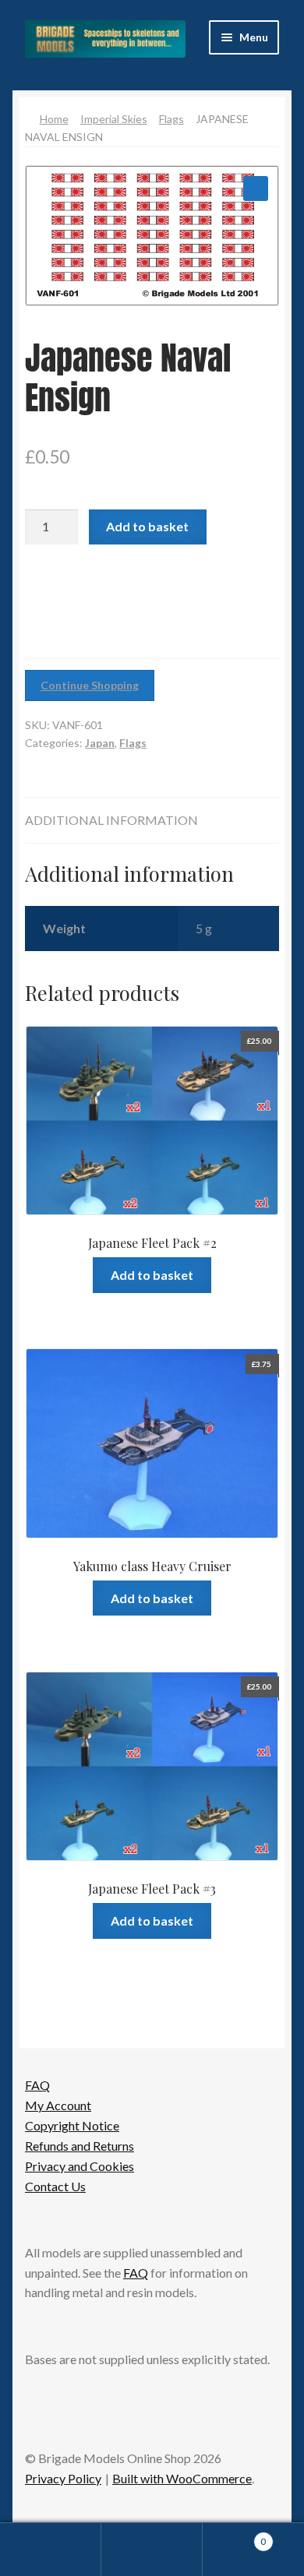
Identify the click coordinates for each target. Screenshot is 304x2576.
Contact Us (55, 2186)
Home (54, 119)
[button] (256, 189)
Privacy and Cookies (80, 2166)
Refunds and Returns (80, 2146)
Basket (234, 2536)
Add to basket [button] (152, 1275)
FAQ (37, 2085)
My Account (58, 2105)
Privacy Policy (63, 2478)
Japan (100, 743)
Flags (171, 119)
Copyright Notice (72, 2125)
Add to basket (147, 526)
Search (152, 2550)
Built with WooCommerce (182, 2478)
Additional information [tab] (111, 820)
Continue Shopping (90, 685)
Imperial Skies (114, 119)
